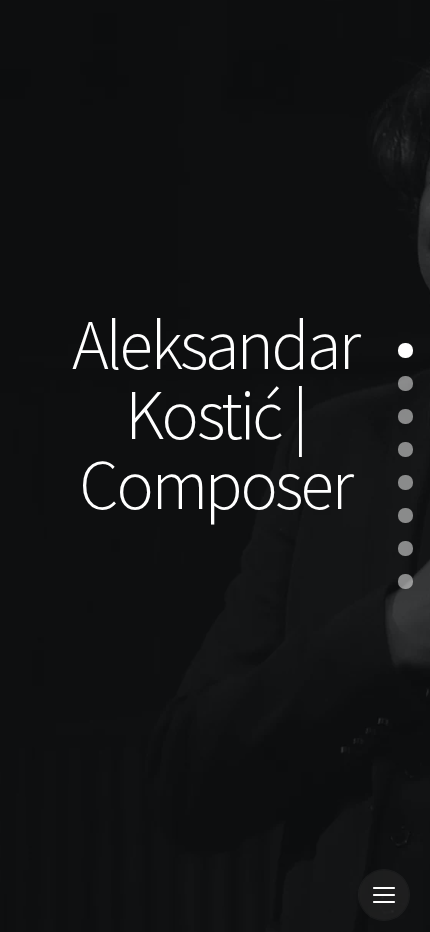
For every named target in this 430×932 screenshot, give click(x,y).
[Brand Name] (75, 900)
